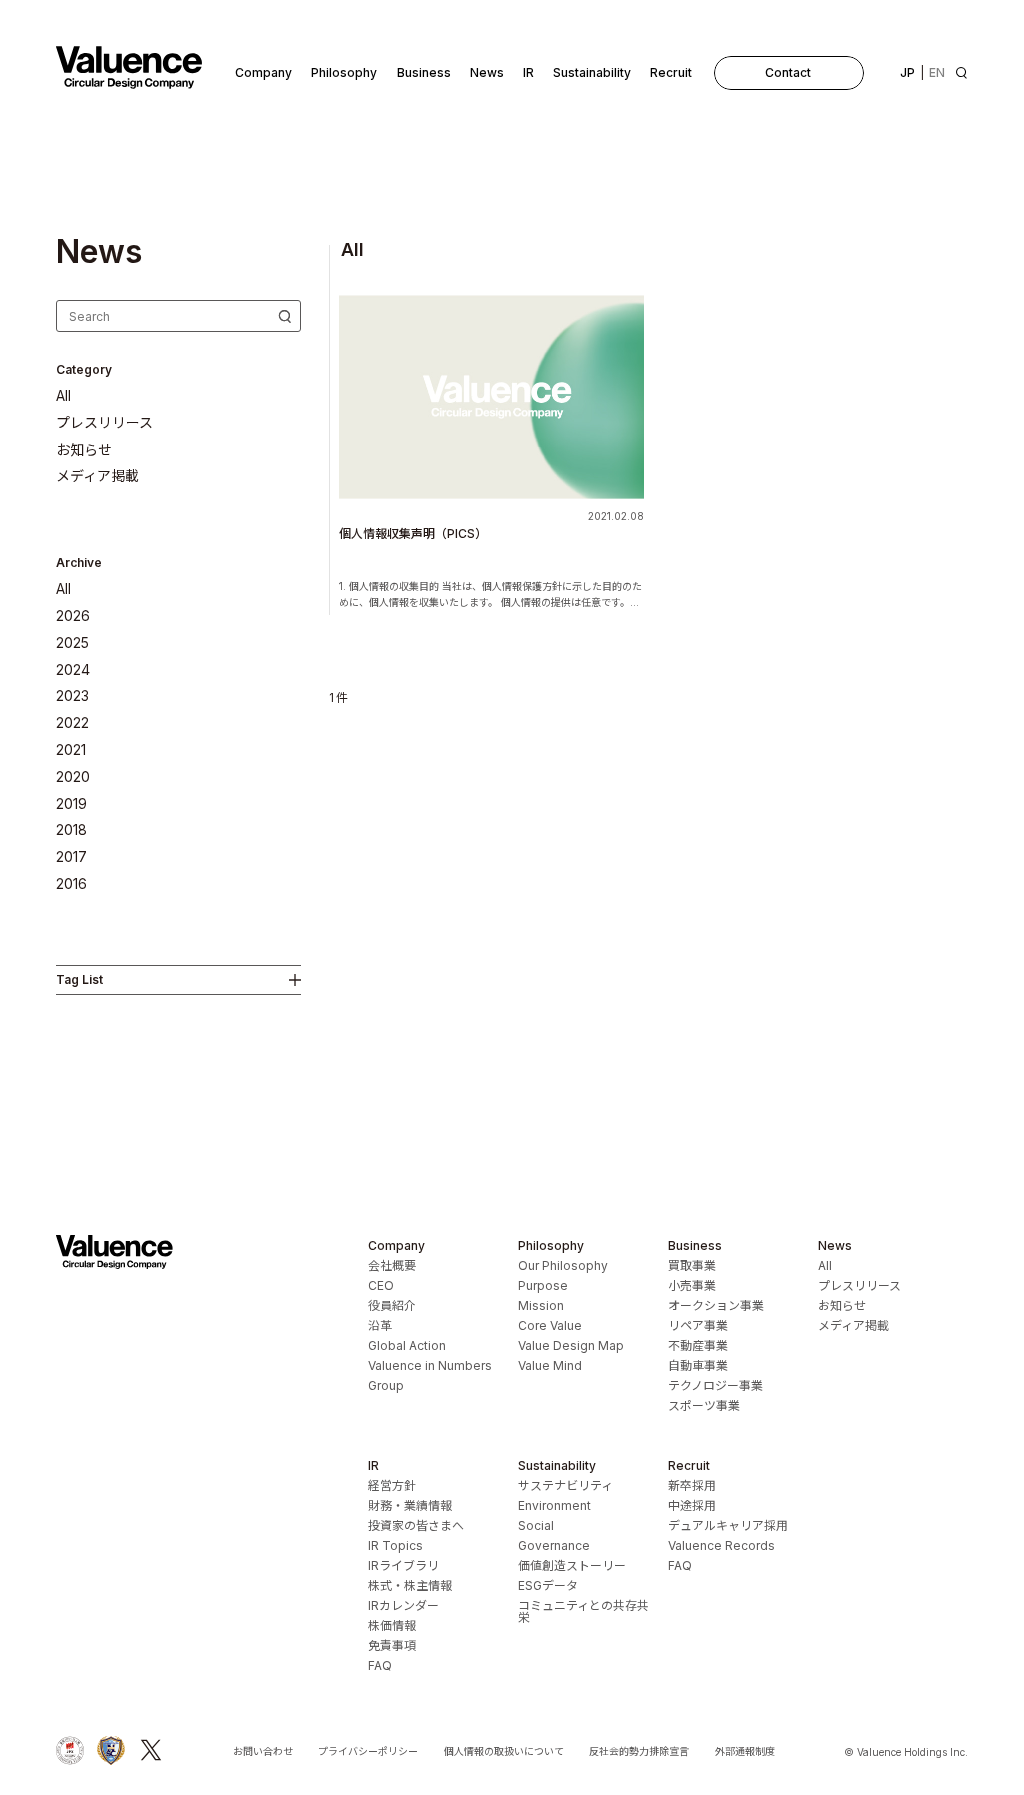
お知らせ (84, 450)
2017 (71, 857)
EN (937, 72)
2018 (71, 830)
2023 (72, 696)
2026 (73, 616)
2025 (72, 643)
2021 (71, 750)
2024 (73, 670)
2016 (71, 884)
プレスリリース (104, 423)
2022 (72, 723)
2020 (73, 777)
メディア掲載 (97, 476)
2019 (71, 804)
